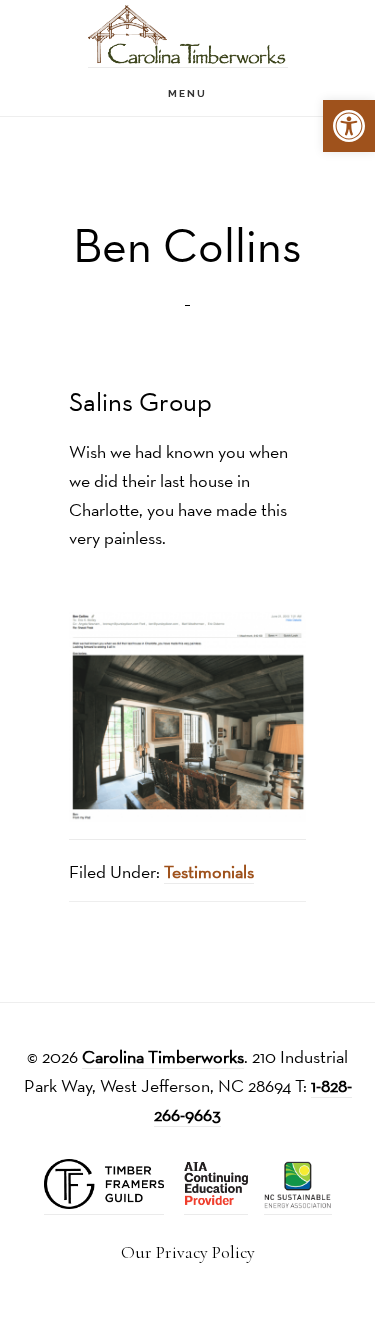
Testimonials (209, 871)
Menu (187, 93)
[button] (349, 126)
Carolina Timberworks (188, 35)
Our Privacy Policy (188, 1252)
